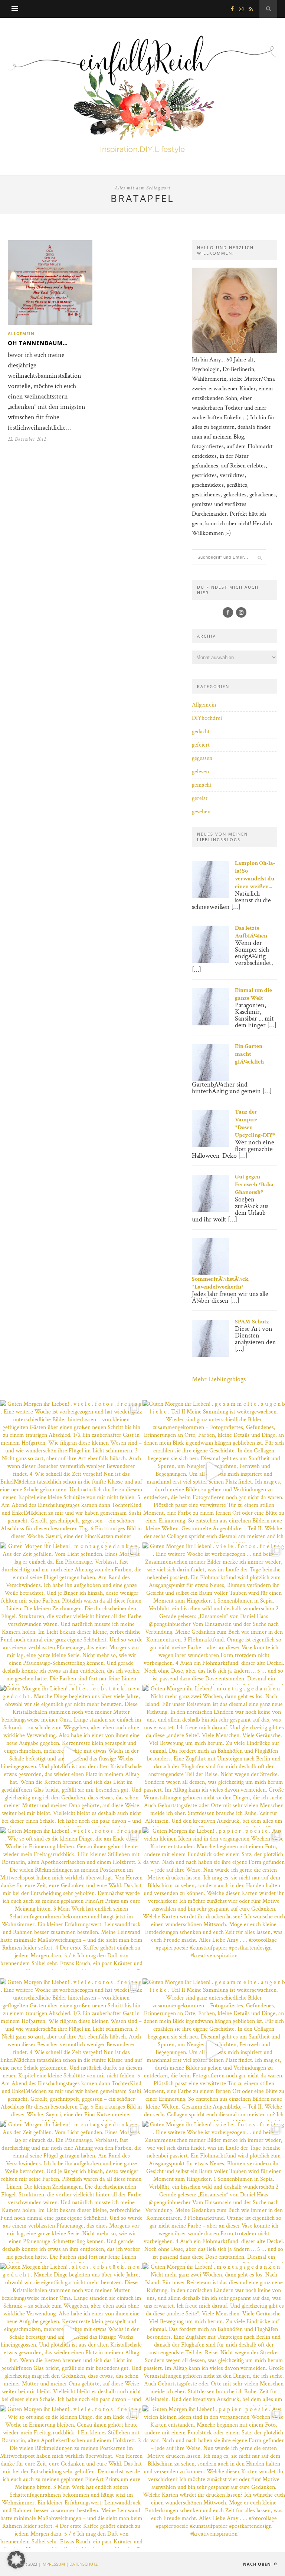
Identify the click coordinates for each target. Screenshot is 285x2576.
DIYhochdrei (207, 718)
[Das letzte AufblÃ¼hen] (210, 961)
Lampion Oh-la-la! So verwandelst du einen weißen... (255, 875)
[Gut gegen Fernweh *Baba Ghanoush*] (210, 1210)
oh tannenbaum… (38, 343)
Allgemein (21, 333)
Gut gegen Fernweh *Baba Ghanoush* (254, 1185)
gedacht (201, 732)
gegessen (202, 758)
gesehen (201, 812)
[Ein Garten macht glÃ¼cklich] (210, 1080)
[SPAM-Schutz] (210, 1355)
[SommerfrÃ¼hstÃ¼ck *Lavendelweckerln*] (210, 1274)
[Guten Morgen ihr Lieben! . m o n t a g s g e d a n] (71, 1614)
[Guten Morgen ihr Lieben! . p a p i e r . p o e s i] (214, 1898)
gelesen (200, 772)
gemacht (202, 785)
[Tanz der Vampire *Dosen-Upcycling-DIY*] (210, 1145)
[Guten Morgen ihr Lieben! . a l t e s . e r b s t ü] (71, 1756)
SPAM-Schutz (252, 1322)
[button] (16, 2560)
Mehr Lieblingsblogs (219, 1379)
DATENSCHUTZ (83, 2564)
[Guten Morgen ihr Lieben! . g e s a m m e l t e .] (214, 1471)
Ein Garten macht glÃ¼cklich (249, 1054)
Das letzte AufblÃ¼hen (251, 932)
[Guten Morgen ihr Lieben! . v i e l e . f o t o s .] (71, 1471)
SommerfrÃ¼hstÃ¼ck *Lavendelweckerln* (220, 1283)
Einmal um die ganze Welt (253, 994)
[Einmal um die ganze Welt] (210, 1024)
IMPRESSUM (53, 2564)
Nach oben (258, 2564)
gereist (200, 798)
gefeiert (201, 745)
